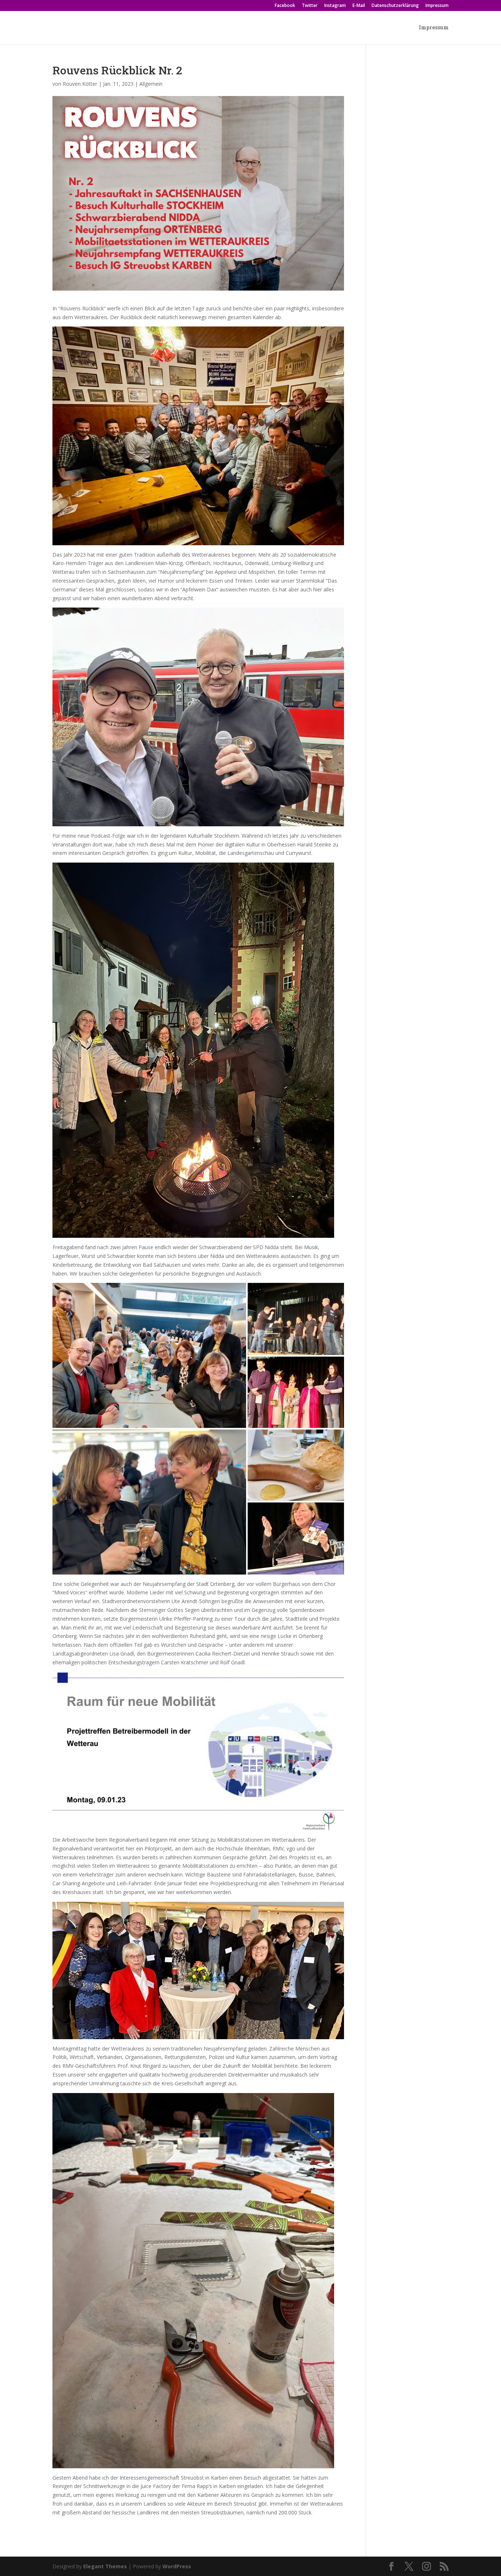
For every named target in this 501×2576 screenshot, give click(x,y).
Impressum (437, 6)
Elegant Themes (105, 2566)
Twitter (310, 6)
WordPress (177, 2566)
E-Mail (359, 6)
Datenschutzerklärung (395, 6)
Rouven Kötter (80, 84)
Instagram (335, 6)
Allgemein (151, 84)
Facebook (285, 6)
